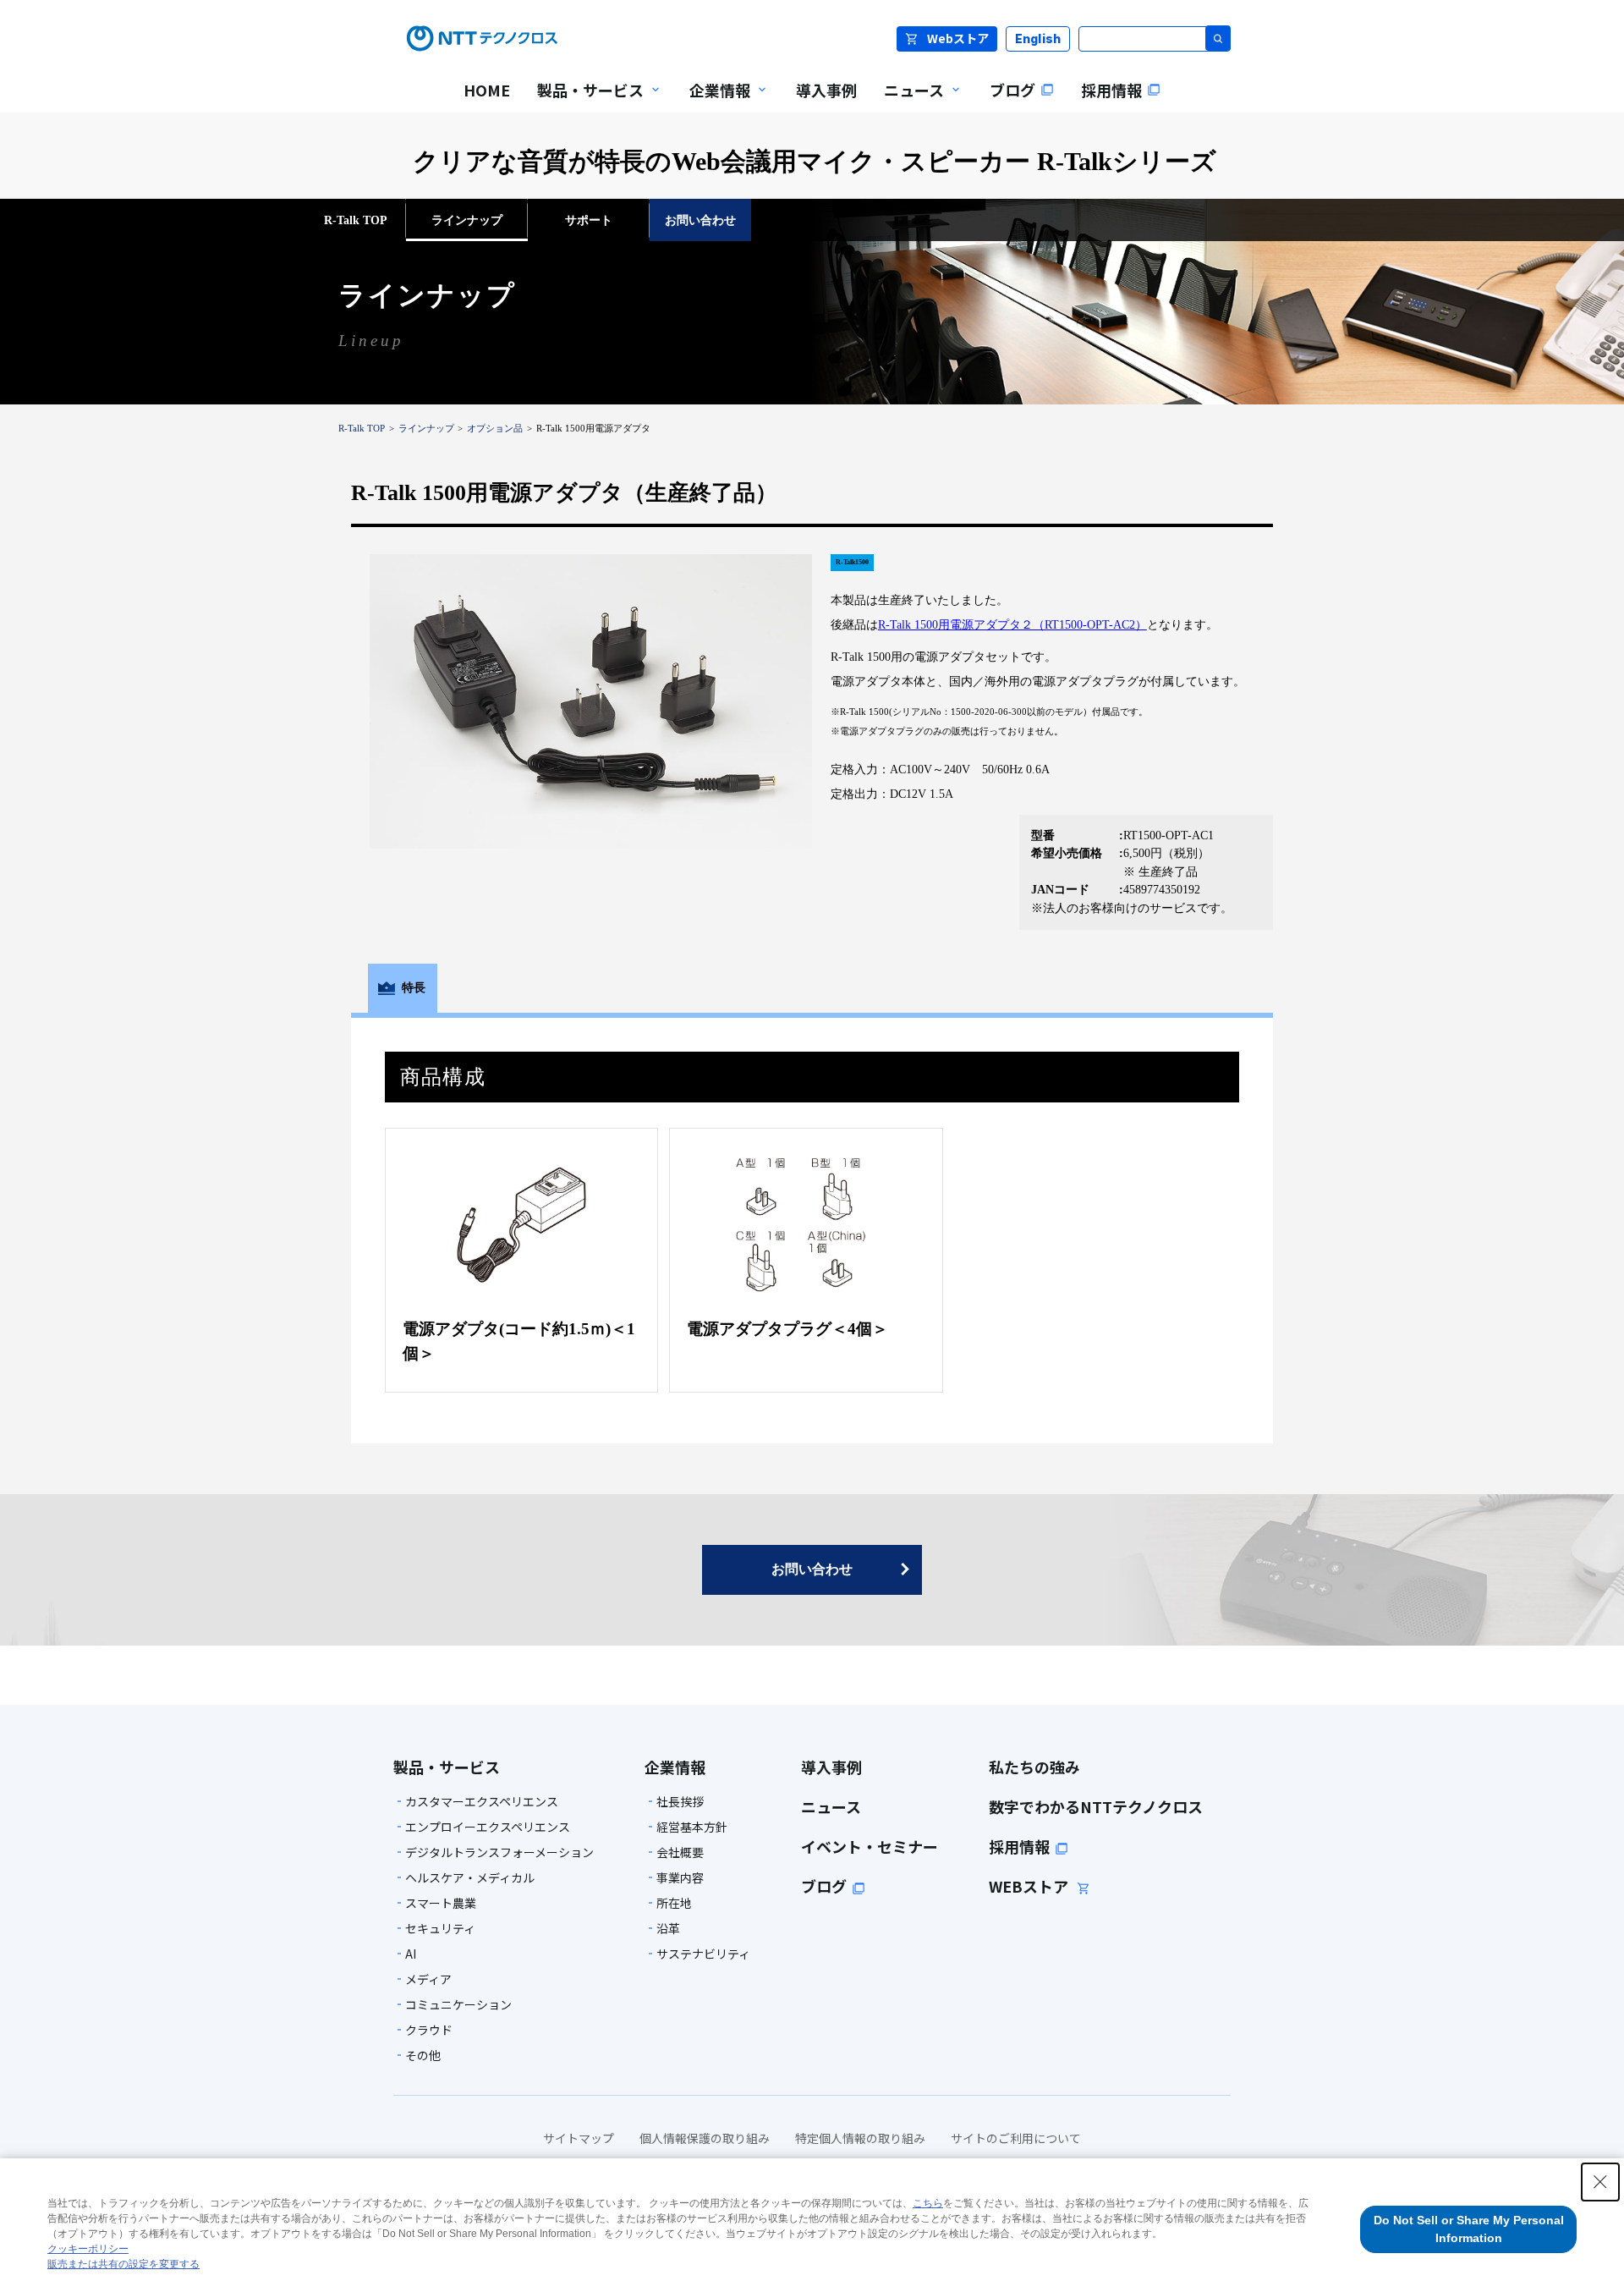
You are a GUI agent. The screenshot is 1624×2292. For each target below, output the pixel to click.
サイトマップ (579, 2138)
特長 (414, 988)
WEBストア (1030, 1886)
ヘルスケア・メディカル (470, 1877)
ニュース (831, 1806)
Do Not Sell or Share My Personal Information (1469, 2229)
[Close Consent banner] (1600, 2182)
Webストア (958, 38)
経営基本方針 (692, 1827)
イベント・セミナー (870, 1846)
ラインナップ (426, 428)
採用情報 (1019, 1846)
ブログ (824, 1886)
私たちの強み (1034, 1767)
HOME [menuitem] (487, 90)
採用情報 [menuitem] (1111, 90)
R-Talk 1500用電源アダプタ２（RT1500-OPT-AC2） (1012, 624)
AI (411, 1954)
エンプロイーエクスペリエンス (488, 1827)
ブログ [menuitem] (1012, 90)
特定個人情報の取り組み (860, 2138)
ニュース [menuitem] (907, 101)
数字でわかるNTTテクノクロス (1096, 1806)
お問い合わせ (812, 1569)
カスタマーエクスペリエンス (482, 1801)
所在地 (674, 1903)
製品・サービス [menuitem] (584, 101)
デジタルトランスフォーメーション (499, 1852)
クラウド (429, 2030)
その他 (423, 2055)
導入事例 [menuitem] (826, 90)
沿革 (668, 1928)
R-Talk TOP (362, 428)
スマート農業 (441, 1903)
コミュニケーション (458, 2004)
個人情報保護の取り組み (705, 2138)
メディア (428, 1979)
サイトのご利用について (1016, 2138)
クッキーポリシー (88, 2249)
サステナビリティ (703, 1954)
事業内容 (680, 1877)
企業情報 (675, 1767)
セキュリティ (440, 1928)
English (1038, 38)
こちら (928, 2203)
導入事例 (831, 1767)
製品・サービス (447, 1767)
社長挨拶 (680, 1801)
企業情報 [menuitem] (713, 101)
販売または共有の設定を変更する (123, 2264)
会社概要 (680, 1852)
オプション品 (495, 428)
